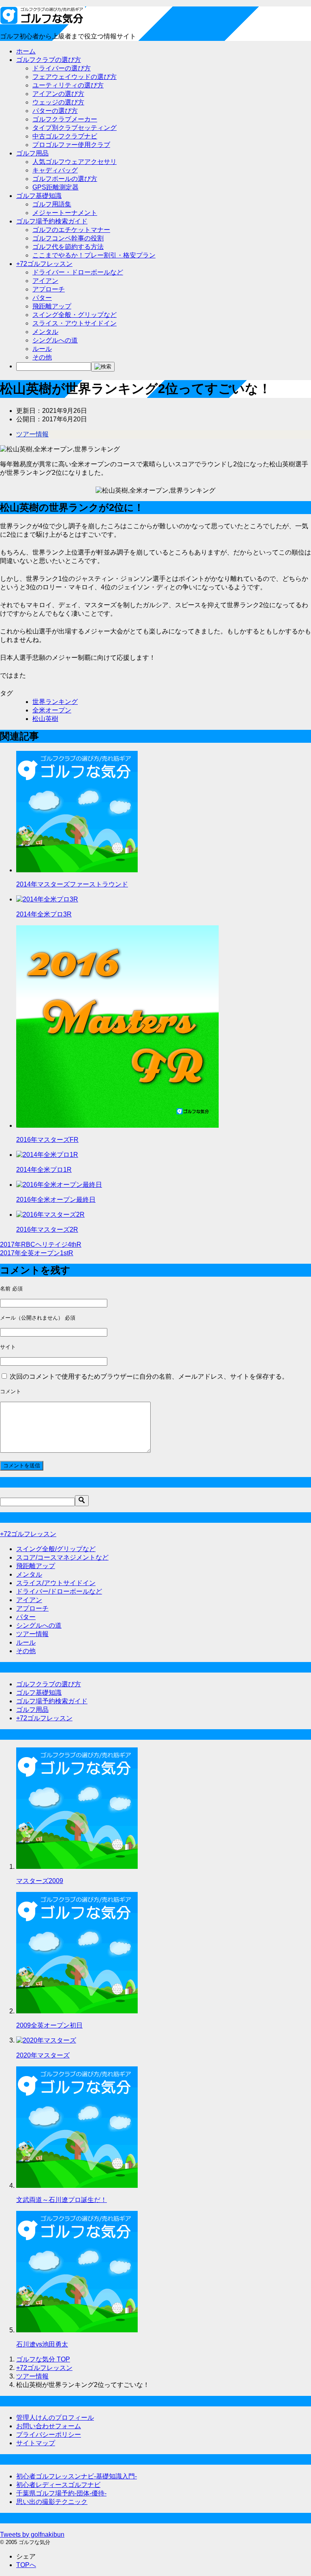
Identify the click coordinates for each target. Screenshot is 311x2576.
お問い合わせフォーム (49, 2426)
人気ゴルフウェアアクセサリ (75, 162)
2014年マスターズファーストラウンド (72, 884)
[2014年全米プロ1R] (47, 1155)
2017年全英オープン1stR (37, 1253)
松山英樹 (45, 719)
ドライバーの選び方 (62, 68)
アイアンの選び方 (58, 94)
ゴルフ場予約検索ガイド (52, 221)
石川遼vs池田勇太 (42, 2344)
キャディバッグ (55, 170)
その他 (42, 357)
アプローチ (49, 289)
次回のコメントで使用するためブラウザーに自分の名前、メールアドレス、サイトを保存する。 (149, 1376)
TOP (43, 2359)
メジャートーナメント (65, 213)
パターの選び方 (55, 111)
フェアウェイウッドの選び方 (75, 77)
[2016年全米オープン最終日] (59, 1185)
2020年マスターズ (43, 2055)
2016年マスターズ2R (47, 1230)
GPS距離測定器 (55, 187)
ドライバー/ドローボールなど (59, 1591)
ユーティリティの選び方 (68, 85)
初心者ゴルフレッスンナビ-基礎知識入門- (77, 2476)
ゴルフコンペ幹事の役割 (68, 238)
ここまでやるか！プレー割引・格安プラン (94, 255)
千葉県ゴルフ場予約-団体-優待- (61, 2493)
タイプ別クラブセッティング (75, 128)
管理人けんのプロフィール (55, 2418)
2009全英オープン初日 (49, 2025)
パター (42, 298)
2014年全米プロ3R (44, 914)
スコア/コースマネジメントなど (62, 1557)
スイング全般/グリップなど (56, 1549)
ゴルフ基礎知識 (39, 196)
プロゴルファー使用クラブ (71, 145)
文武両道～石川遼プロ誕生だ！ (62, 2200)
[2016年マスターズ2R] (50, 1215)
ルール (42, 349)
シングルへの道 (55, 340)
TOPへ (26, 2565)
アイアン (45, 281)
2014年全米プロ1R (44, 1170)
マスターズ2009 (40, 1881)
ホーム (26, 51)
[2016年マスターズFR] (117, 1125)
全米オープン (52, 710)
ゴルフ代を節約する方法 (68, 247)
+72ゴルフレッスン (44, 264)
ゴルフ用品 (32, 153)
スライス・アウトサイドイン (75, 323)
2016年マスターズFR (47, 1140)
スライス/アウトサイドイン (56, 1583)
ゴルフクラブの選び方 (49, 60)
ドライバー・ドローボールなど (78, 272)
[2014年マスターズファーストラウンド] (77, 870)
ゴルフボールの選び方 (65, 179)
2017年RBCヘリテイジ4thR (41, 1244)
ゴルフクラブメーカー (65, 119)
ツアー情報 (32, 434)
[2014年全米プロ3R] (47, 899)
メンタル (45, 332)
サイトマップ (36, 2443)
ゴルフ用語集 (52, 204)
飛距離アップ (52, 306)
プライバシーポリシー (49, 2435)
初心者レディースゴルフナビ (58, 2485)
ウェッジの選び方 (58, 102)
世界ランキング (55, 702)
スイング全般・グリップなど (75, 315)
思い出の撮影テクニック (52, 2502)
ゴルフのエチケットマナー (71, 230)
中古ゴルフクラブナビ (65, 136)
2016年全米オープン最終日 (56, 1200)
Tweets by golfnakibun (32, 2535)
